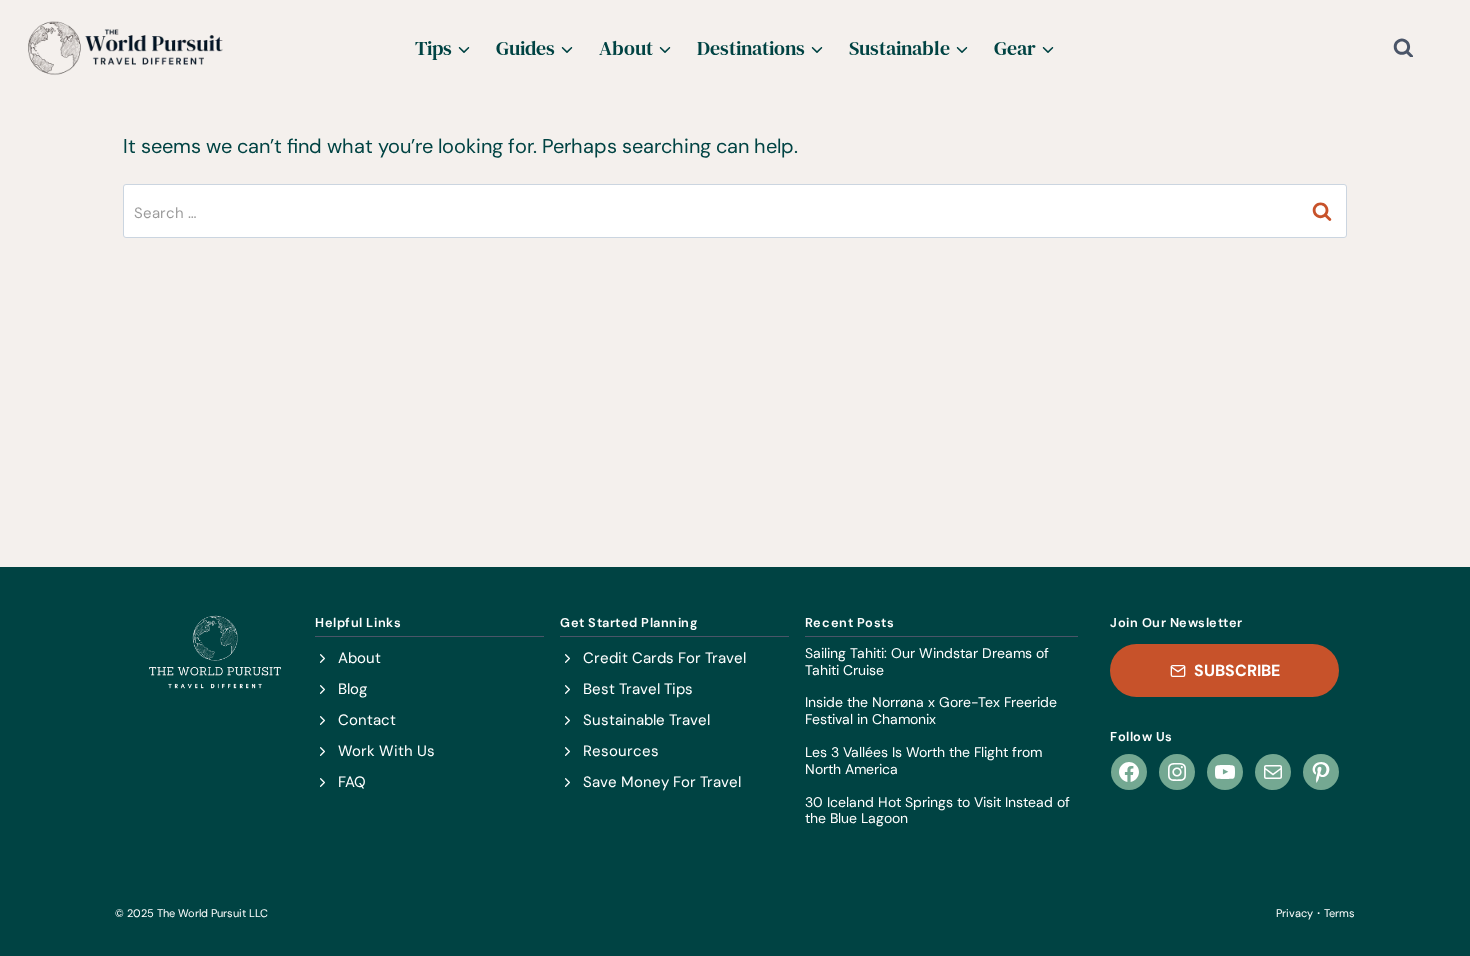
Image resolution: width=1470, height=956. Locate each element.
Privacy (1294, 913)
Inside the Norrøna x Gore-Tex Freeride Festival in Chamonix (931, 711)
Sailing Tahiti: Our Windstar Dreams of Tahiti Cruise (927, 662)
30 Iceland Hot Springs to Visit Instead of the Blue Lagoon (937, 811)
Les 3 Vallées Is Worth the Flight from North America (923, 761)
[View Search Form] (1419, 48)
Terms (1339, 913)
